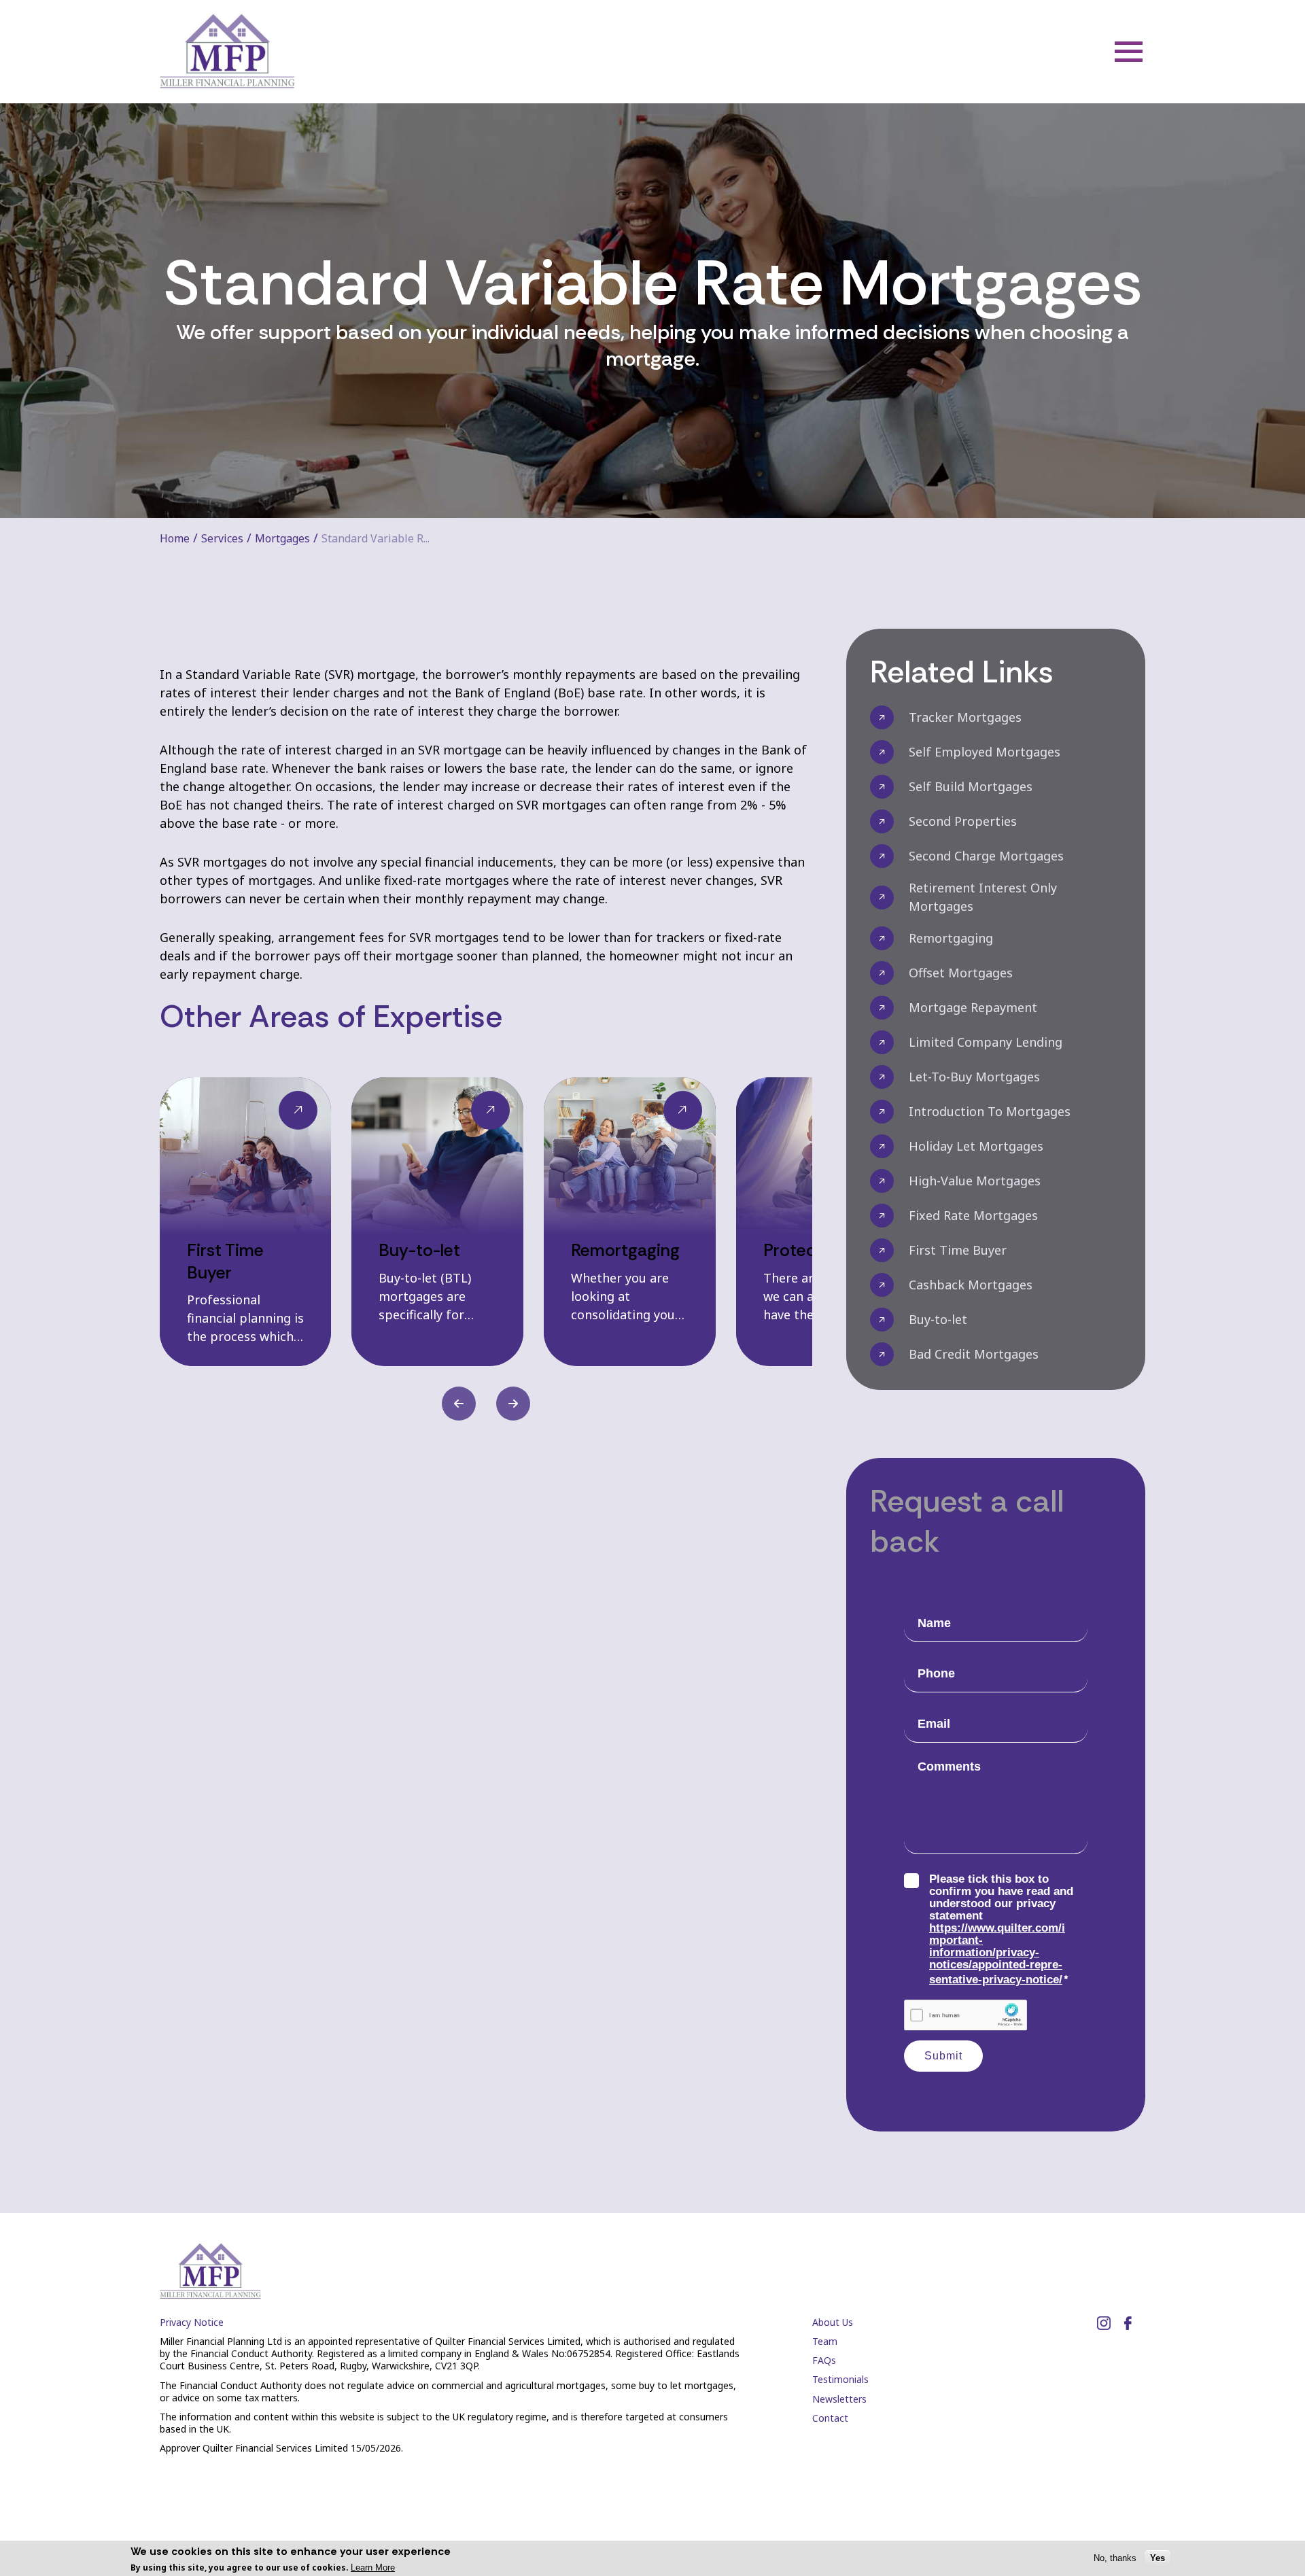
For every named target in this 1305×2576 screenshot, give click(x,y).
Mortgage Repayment (973, 1007)
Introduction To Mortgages (990, 1111)
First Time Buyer (958, 1250)
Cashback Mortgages (971, 1285)
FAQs (824, 2360)
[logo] (228, 52)
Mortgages (282, 538)
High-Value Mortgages (975, 1181)
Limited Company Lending (986, 1042)
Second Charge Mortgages (986, 856)
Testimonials (840, 2379)
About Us (833, 2322)
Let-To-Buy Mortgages (974, 1077)
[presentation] (459, 1404)
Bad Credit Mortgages (974, 1354)
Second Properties (963, 821)
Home (175, 538)
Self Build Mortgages (971, 786)
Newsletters (839, 2399)
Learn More (373, 2568)
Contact (830, 2418)
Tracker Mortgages (965, 717)
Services (222, 538)
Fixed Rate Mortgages (973, 1215)
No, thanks (1115, 2558)
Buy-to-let (938, 1319)
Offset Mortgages (961, 973)
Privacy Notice (192, 2322)
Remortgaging (951, 938)
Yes (1158, 2558)
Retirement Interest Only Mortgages (983, 897)
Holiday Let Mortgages (976, 1146)
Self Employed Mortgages (985, 752)
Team (825, 2341)
